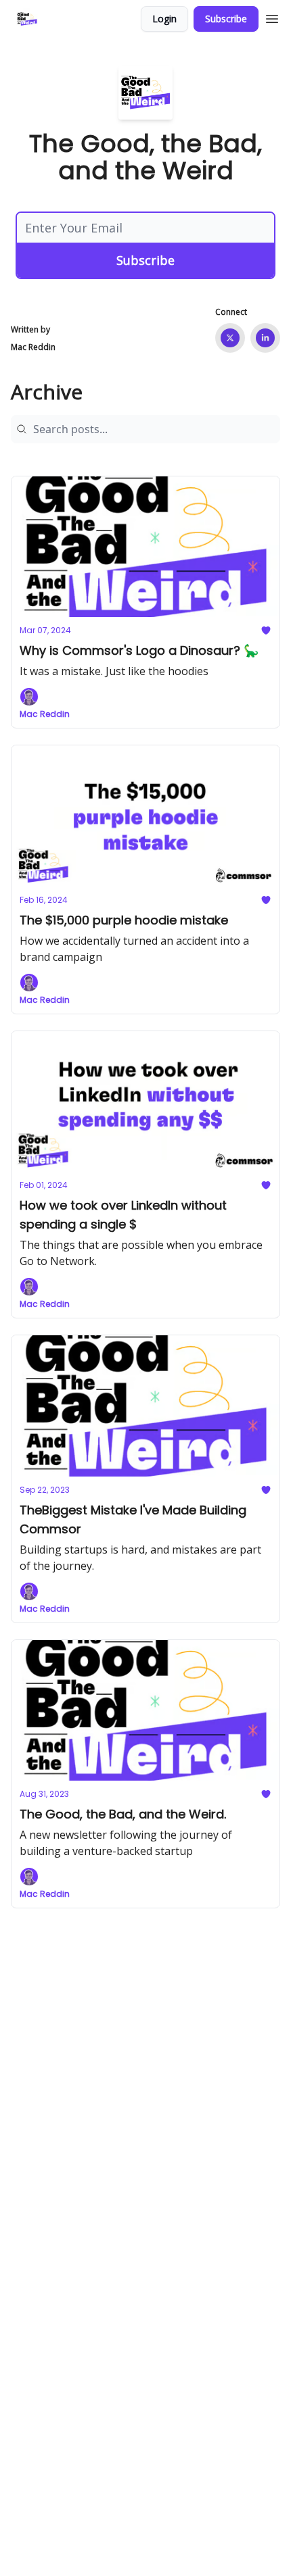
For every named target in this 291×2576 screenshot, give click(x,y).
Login (164, 19)
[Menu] (272, 17)
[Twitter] (230, 338)
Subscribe (226, 19)
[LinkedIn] (265, 338)
